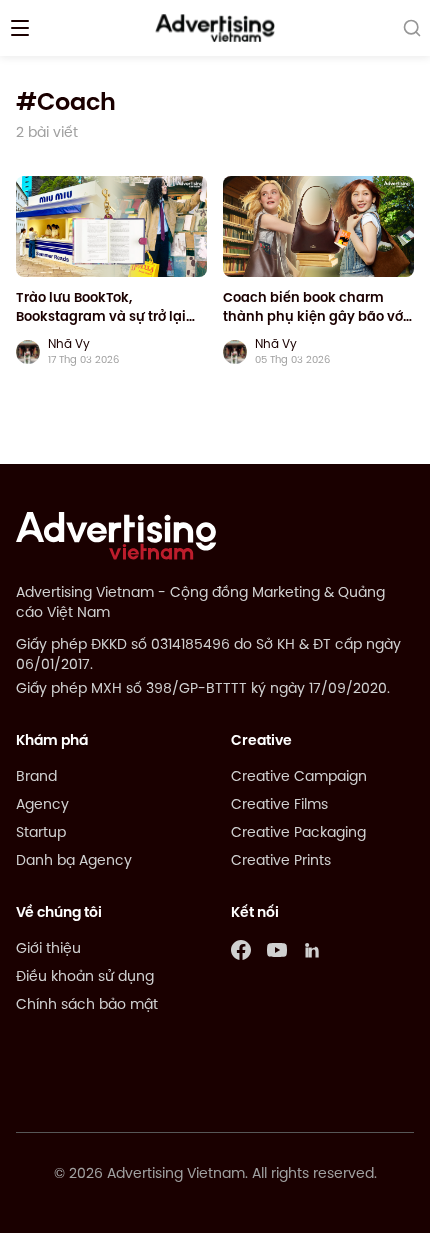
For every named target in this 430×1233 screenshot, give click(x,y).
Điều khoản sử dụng (85, 977)
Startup (41, 833)
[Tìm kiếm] (412, 28)
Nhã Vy (69, 344)
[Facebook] (241, 950)
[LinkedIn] (313, 950)
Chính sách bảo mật (87, 1005)
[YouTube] (277, 950)
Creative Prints (281, 861)
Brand (36, 777)
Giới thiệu (48, 949)
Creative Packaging (298, 833)
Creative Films (279, 805)
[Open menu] (20, 28)
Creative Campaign (299, 777)
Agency (42, 805)
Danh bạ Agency (74, 861)
